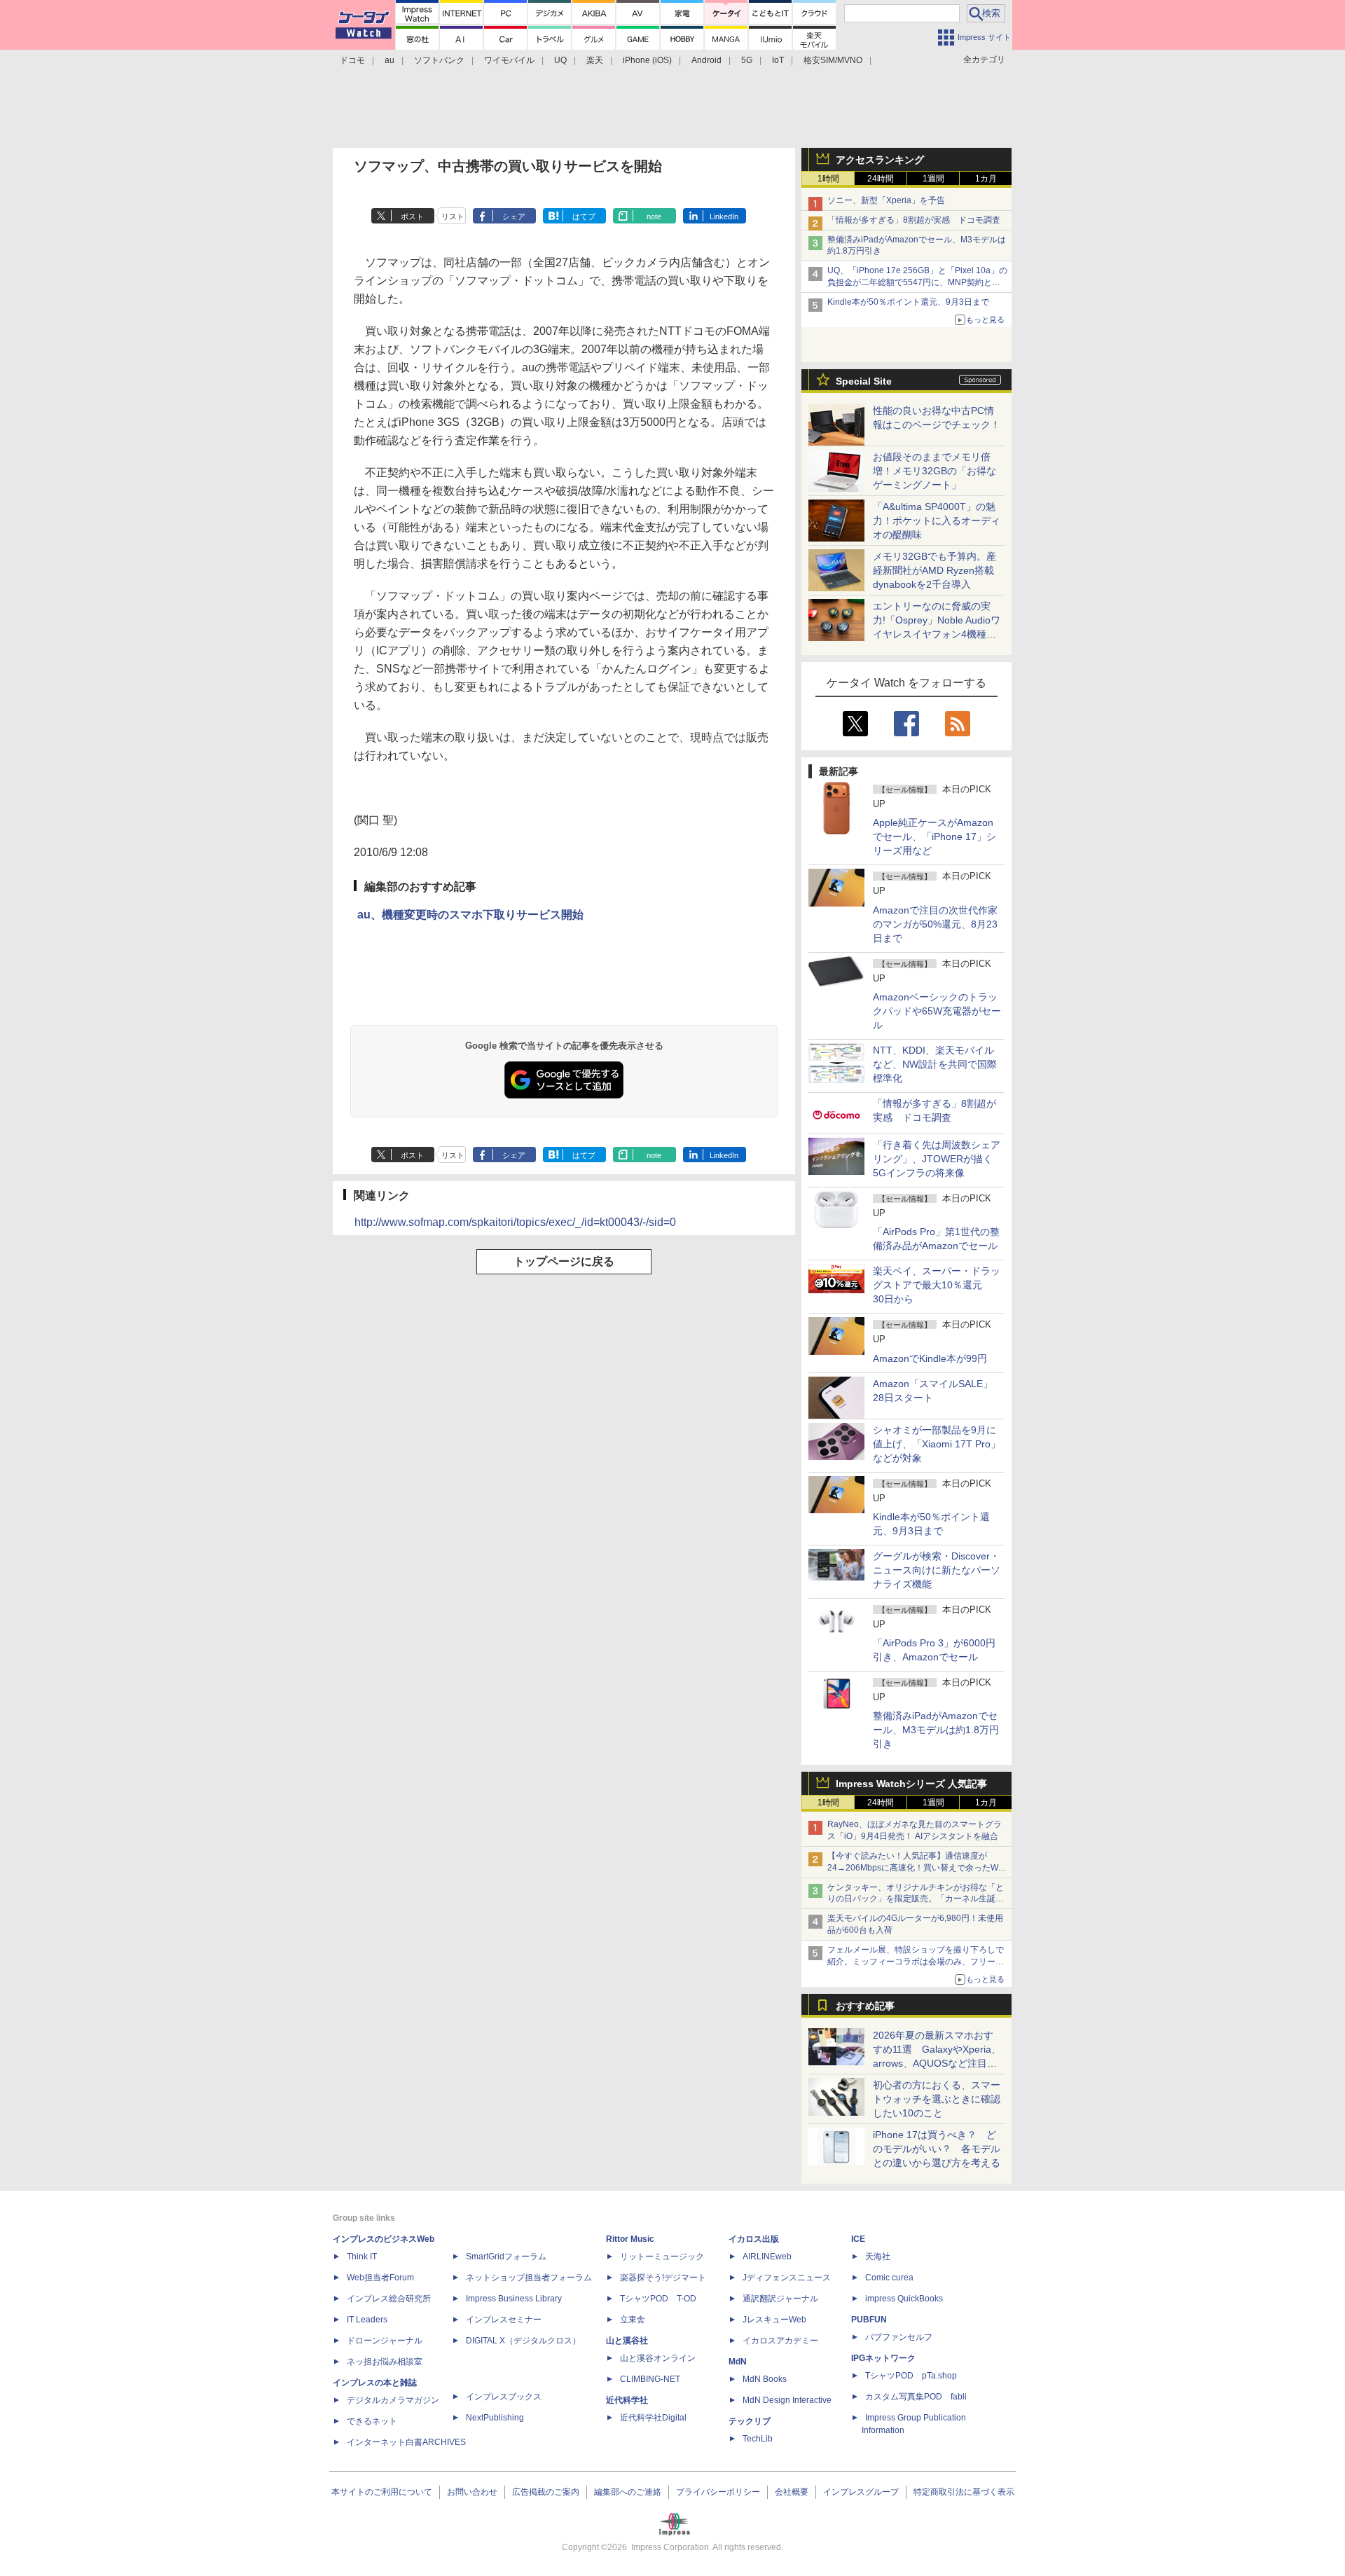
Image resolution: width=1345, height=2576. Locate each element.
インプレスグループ (861, 2492)
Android (706, 60)
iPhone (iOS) (647, 60)
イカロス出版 (754, 2239)
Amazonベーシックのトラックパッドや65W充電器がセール (937, 1011)
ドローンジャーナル (385, 2341)
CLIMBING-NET (650, 2379)
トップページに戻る (564, 1261)
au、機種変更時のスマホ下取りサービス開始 (470, 915)
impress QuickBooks (904, 2299)
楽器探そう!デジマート (663, 2278)
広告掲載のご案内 (546, 2492)
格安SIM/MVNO (833, 60)
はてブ (584, 216)
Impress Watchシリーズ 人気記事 (911, 1784)
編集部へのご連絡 (628, 2492)
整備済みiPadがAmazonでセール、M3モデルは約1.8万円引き (936, 1730)
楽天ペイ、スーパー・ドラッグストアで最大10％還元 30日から (937, 1285)
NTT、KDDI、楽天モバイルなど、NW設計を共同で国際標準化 (935, 1064)
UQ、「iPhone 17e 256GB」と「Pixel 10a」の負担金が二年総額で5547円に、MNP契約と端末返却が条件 (917, 282)
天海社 (878, 2257)
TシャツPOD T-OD (658, 2299)
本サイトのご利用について (382, 2492)
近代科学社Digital (653, 2418)
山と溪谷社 (627, 2341)
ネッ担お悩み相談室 (385, 2362)
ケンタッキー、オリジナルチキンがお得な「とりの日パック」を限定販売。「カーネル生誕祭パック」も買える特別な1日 (916, 1899)
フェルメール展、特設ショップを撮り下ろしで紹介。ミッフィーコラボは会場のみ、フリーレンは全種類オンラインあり (916, 1962)
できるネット (372, 2421)
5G (747, 60)
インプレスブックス (504, 2397)
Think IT (362, 2257)
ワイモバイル (509, 60)
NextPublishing (495, 2418)
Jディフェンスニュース (787, 2278)
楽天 (595, 60)
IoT (778, 60)
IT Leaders (367, 2320)
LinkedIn (724, 216)
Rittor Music (630, 2239)
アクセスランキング (880, 160)
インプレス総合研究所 (389, 2299)
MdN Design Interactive (787, 2400)
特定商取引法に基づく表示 (964, 2492)
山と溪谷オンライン (658, 2358)
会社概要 (792, 2492)
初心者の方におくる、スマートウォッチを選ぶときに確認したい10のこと (937, 2099)
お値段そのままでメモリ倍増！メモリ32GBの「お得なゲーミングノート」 (934, 471)
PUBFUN (869, 2320)
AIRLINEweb (767, 2257)
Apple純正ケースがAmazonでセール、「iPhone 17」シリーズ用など (934, 836)
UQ (560, 60)
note (654, 216)
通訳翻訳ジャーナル (780, 2299)
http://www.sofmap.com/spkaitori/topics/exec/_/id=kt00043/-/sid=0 (515, 1222)
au (389, 60)
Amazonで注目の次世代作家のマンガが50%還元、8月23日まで (935, 924)
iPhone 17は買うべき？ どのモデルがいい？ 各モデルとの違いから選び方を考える (937, 2149)
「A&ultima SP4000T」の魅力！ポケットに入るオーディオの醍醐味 (937, 521)
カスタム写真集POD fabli (916, 2397)
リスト (453, 216)
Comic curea (889, 2278)
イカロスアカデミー (780, 2341)
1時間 (828, 179)
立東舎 (633, 2320)
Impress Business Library (514, 2299)
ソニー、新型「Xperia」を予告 (886, 200)
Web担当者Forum (380, 2278)
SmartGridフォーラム (506, 2257)
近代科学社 (627, 2400)
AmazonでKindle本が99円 (930, 1358)
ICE (858, 2239)
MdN (738, 2362)
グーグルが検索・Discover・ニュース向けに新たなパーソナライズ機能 (937, 1570)
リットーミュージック (662, 2257)
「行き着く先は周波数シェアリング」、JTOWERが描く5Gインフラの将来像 (937, 1159)
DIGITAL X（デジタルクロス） (523, 2341)
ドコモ (352, 60)
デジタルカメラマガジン (393, 2400)
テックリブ (750, 2421)
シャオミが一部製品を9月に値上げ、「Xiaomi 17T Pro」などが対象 (937, 1444)
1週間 (933, 179)
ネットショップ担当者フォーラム (529, 2278)
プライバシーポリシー (718, 2492)
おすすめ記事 (865, 2006)
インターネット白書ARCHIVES (406, 2442)
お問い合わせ (472, 2492)
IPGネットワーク (883, 2358)
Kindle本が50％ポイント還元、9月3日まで (908, 302)
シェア (514, 216)
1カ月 (986, 179)
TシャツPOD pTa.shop (911, 2376)
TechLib (758, 2439)
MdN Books (765, 2379)
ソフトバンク (439, 60)
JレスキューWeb (774, 2320)
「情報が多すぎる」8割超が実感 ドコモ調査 (914, 220)
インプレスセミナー (504, 2320)
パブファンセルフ (899, 2337)
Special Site (864, 381)
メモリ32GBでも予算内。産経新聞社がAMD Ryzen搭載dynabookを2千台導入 (934, 570)
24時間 (881, 179)
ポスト (412, 216)
